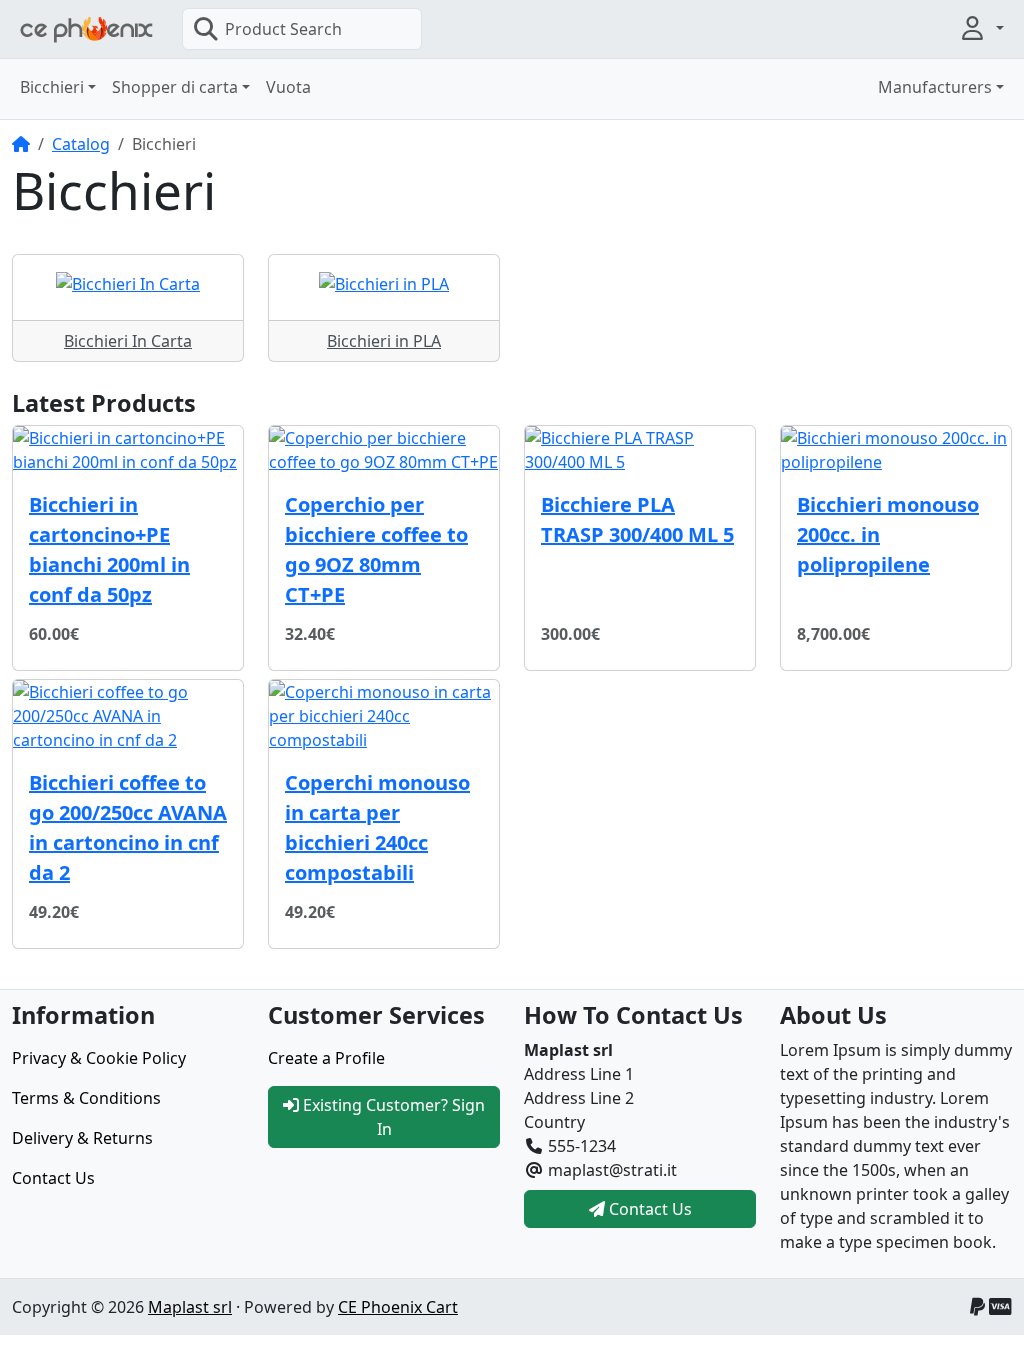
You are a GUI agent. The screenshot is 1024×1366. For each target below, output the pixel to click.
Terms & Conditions (86, 1098)
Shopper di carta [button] (175, 87)
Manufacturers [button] (935, 87)
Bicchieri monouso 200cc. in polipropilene (888, 534)
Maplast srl (190, 1307)
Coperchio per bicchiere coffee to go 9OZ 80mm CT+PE (376, 549)
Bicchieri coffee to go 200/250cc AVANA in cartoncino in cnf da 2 (128, 827)
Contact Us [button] (648, 1209)
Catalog (81, 144)
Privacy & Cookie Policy (99, 1058)
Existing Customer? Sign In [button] (392, 1117)
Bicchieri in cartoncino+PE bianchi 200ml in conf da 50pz (109, 549)
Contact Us (53, 1178)
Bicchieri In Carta (128, 341)
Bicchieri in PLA (384, 341)
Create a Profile (326, 1058)
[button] (981, 28)
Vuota (288, 87)
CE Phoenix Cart (398, 1307)
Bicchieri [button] (52, 87)
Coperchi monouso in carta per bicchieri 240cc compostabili (377, 827)
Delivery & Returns (82, 1138)
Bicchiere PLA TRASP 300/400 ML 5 (637, 519)
